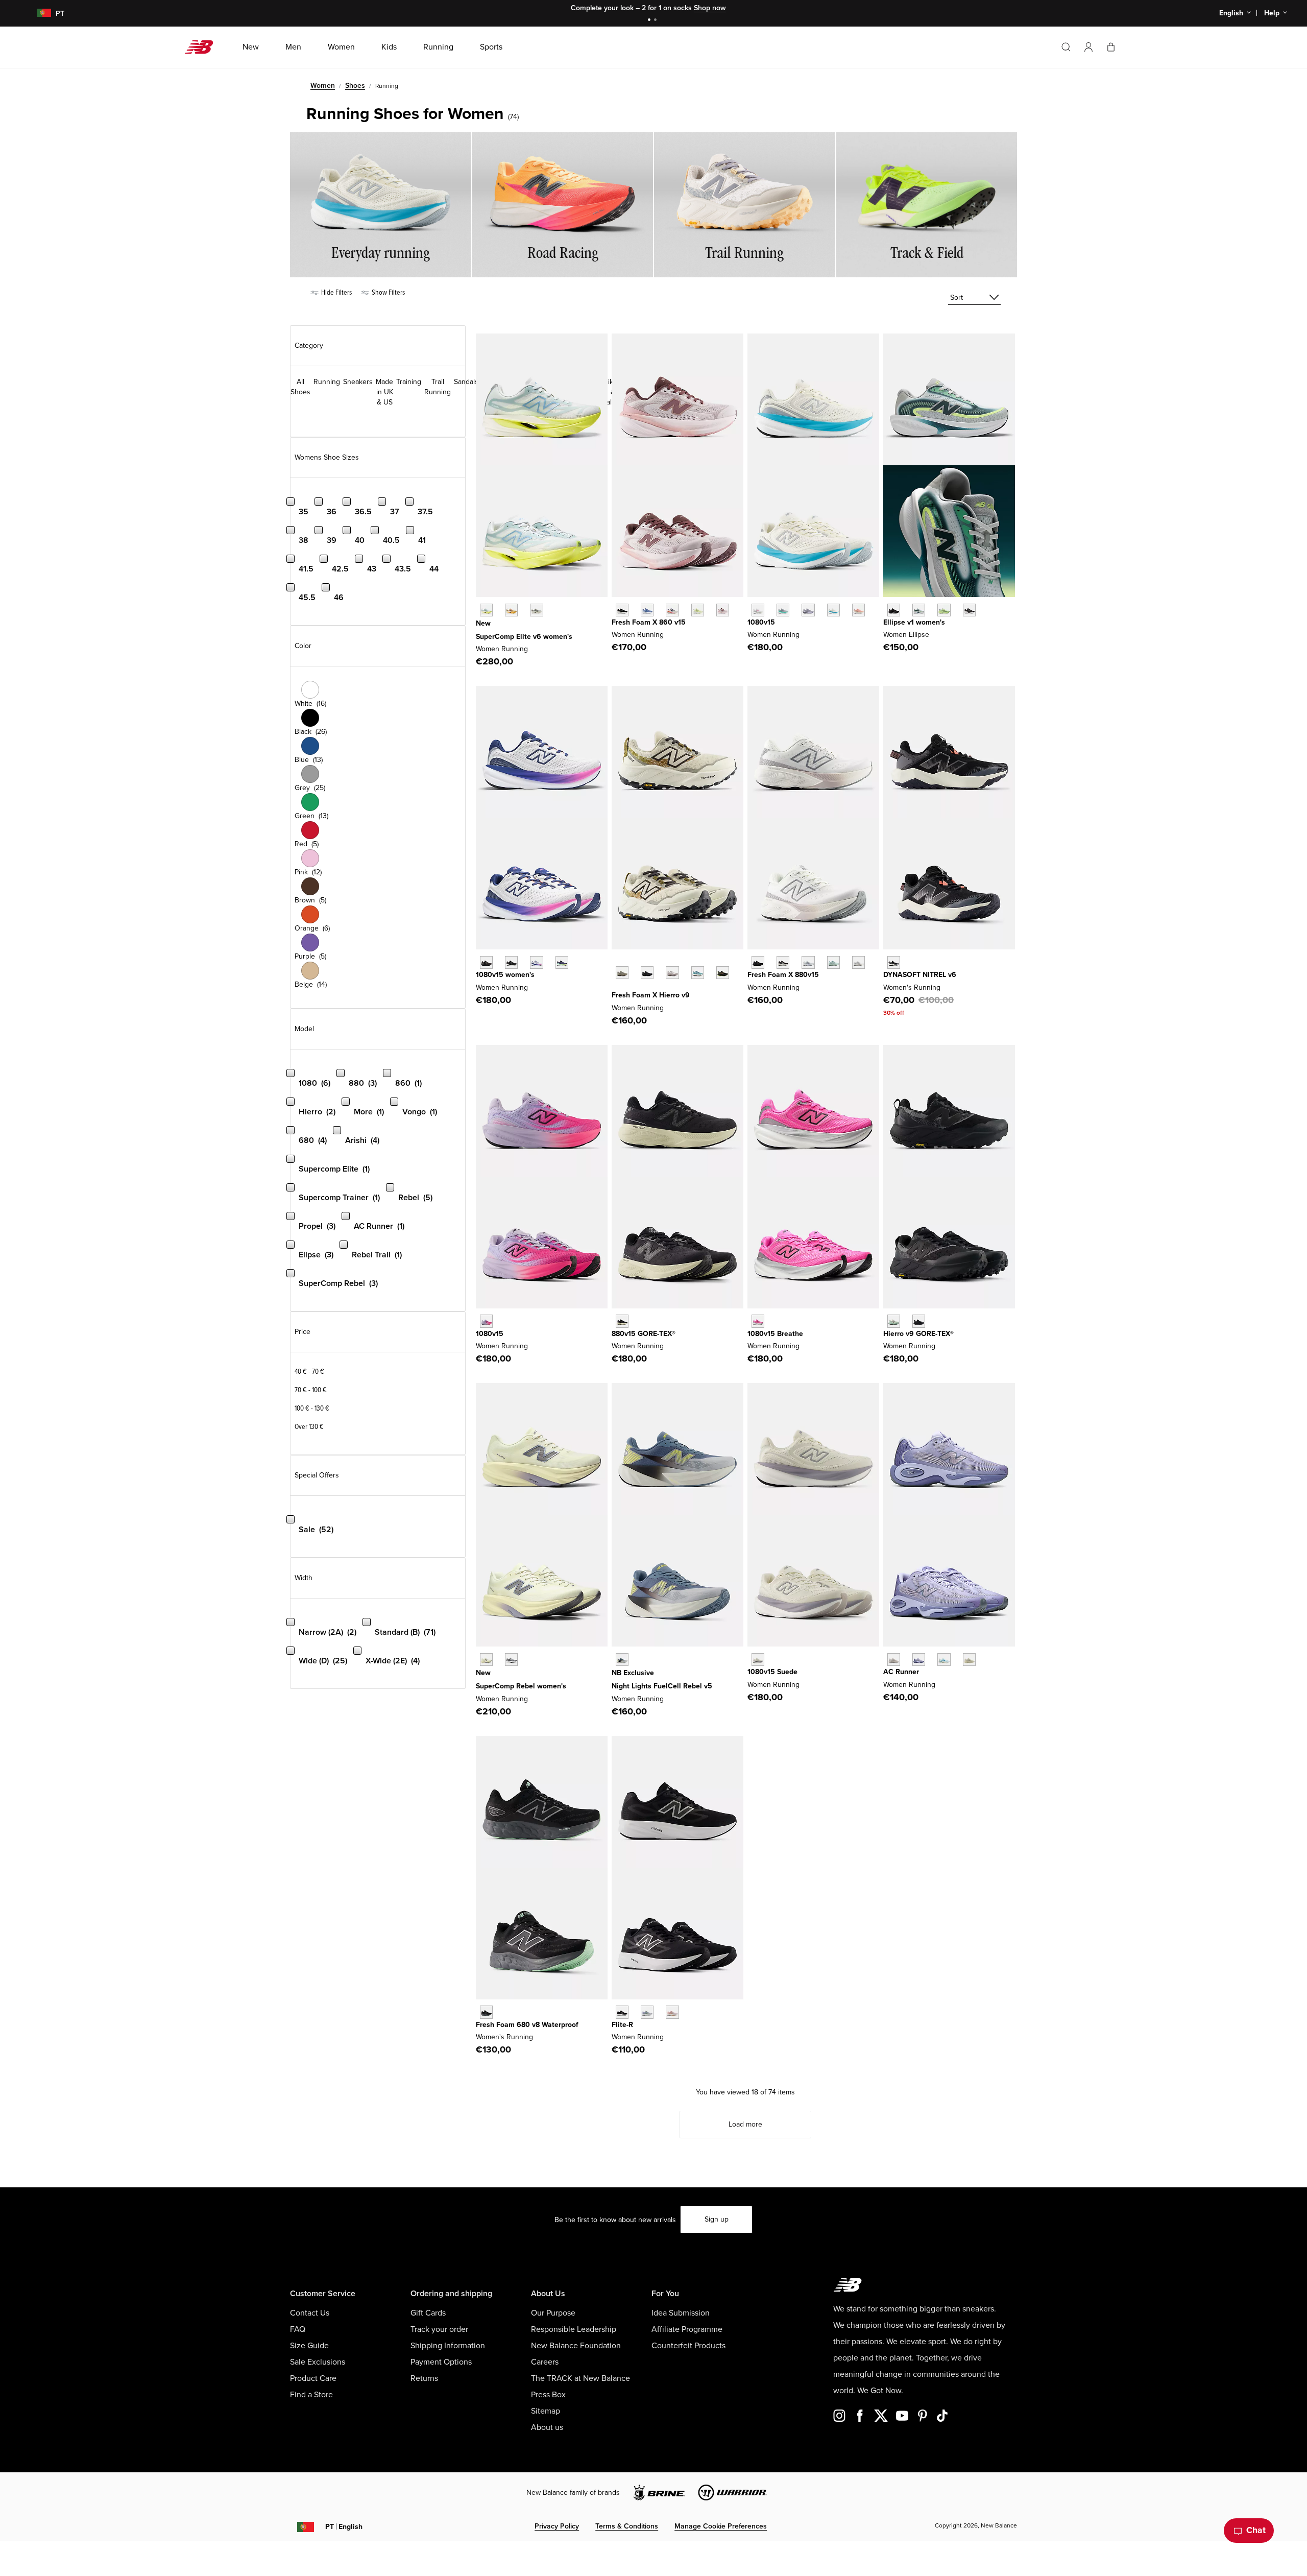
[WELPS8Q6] (894, 610)
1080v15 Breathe (775, 1334)
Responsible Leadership (574, 2329)
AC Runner (901, 1672)
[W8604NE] (622, 610)
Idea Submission (681, 2313)
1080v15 (761, 622)
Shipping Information (448, 2346)
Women (323, 86)
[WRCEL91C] (486, 610)
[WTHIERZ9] (647, 973)
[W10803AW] (486, 962)
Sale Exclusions (318, 2362)
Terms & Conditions (627, 2526)
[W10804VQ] (758, 1660)
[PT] (38, 14)
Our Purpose (553, 2313)
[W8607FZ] (723, 610)
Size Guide (309, 2346)
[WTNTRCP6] (894, 962)
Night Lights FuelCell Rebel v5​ (662, 1686)
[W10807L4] (758, 610)
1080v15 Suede (772, 1672)
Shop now (710, 8)
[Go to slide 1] (650, 21)
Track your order (439, 2329)
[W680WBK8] (486, 2012)
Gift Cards (428, 2313)
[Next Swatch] (617, 988)
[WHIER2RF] (672, 973)
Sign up (717, 2219)
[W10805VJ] (833, 610)
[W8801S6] (858, 962)
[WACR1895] (969, 1660)
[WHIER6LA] (698, 973)
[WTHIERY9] (622, 973)
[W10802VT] (486, 1321)
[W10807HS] (783, 610)
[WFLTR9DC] (647, 2012)
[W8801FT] (833, 962)
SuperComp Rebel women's (521, 1686)
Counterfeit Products (688, 2346)
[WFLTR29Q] (672, 2012)
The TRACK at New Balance (580, 2378)
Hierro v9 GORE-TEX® (918, 1334)
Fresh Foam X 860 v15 (649, 622)
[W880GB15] (622, 1321)
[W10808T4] (858, 610)
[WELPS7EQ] (969, 610)
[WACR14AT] (919, 1660)
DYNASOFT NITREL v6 (920, 975)
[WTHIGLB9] (919, 1321)
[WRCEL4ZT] (536, 610)
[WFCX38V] (622, 1660)
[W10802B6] (808, 610)
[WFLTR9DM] (622, 2012)
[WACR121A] (894, 1660)
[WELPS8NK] (944, 610)
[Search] (1066, 47)
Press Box (548, 2395)
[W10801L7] (536, 962)
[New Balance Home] (203, 47)
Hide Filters (336, 292)
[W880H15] (783, 962)
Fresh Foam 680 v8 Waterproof (527, 2025)
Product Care (313, 2378)
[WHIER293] (723, 973)
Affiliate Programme (687, 2329)
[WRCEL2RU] (511, 610)
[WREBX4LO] (511, 1660)
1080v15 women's (505, 975)
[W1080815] (511, 962)
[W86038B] (647, 610)
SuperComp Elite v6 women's (524, 637)
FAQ (298, 2329)
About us (547, 2427)
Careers (545, 2362)
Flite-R (622, 2025)
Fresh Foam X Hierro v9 (651, 995)
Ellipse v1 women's (914, 622)
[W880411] (808, 962)
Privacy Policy (557, 2526)
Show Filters (388, 292)
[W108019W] (562, 962)
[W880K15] (758, 962)
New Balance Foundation (576, 2346)
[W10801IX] (758, 1321)
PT (344, 2527)
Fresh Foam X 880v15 (783, 975)
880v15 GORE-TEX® (644, 1334)
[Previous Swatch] (617, 961)
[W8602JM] (672, 610)
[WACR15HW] (944, 1660)
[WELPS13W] (919, 610)
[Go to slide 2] (657, 21)
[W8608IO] (698, 610)
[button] (1088, 47)
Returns (424, 2378)
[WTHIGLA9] (894, 1321)
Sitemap (546, 2411)
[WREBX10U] (486, 1660)
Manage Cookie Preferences (721, 2526)
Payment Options (441, 2362)
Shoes (355, 86)
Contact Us (310, 2313)
